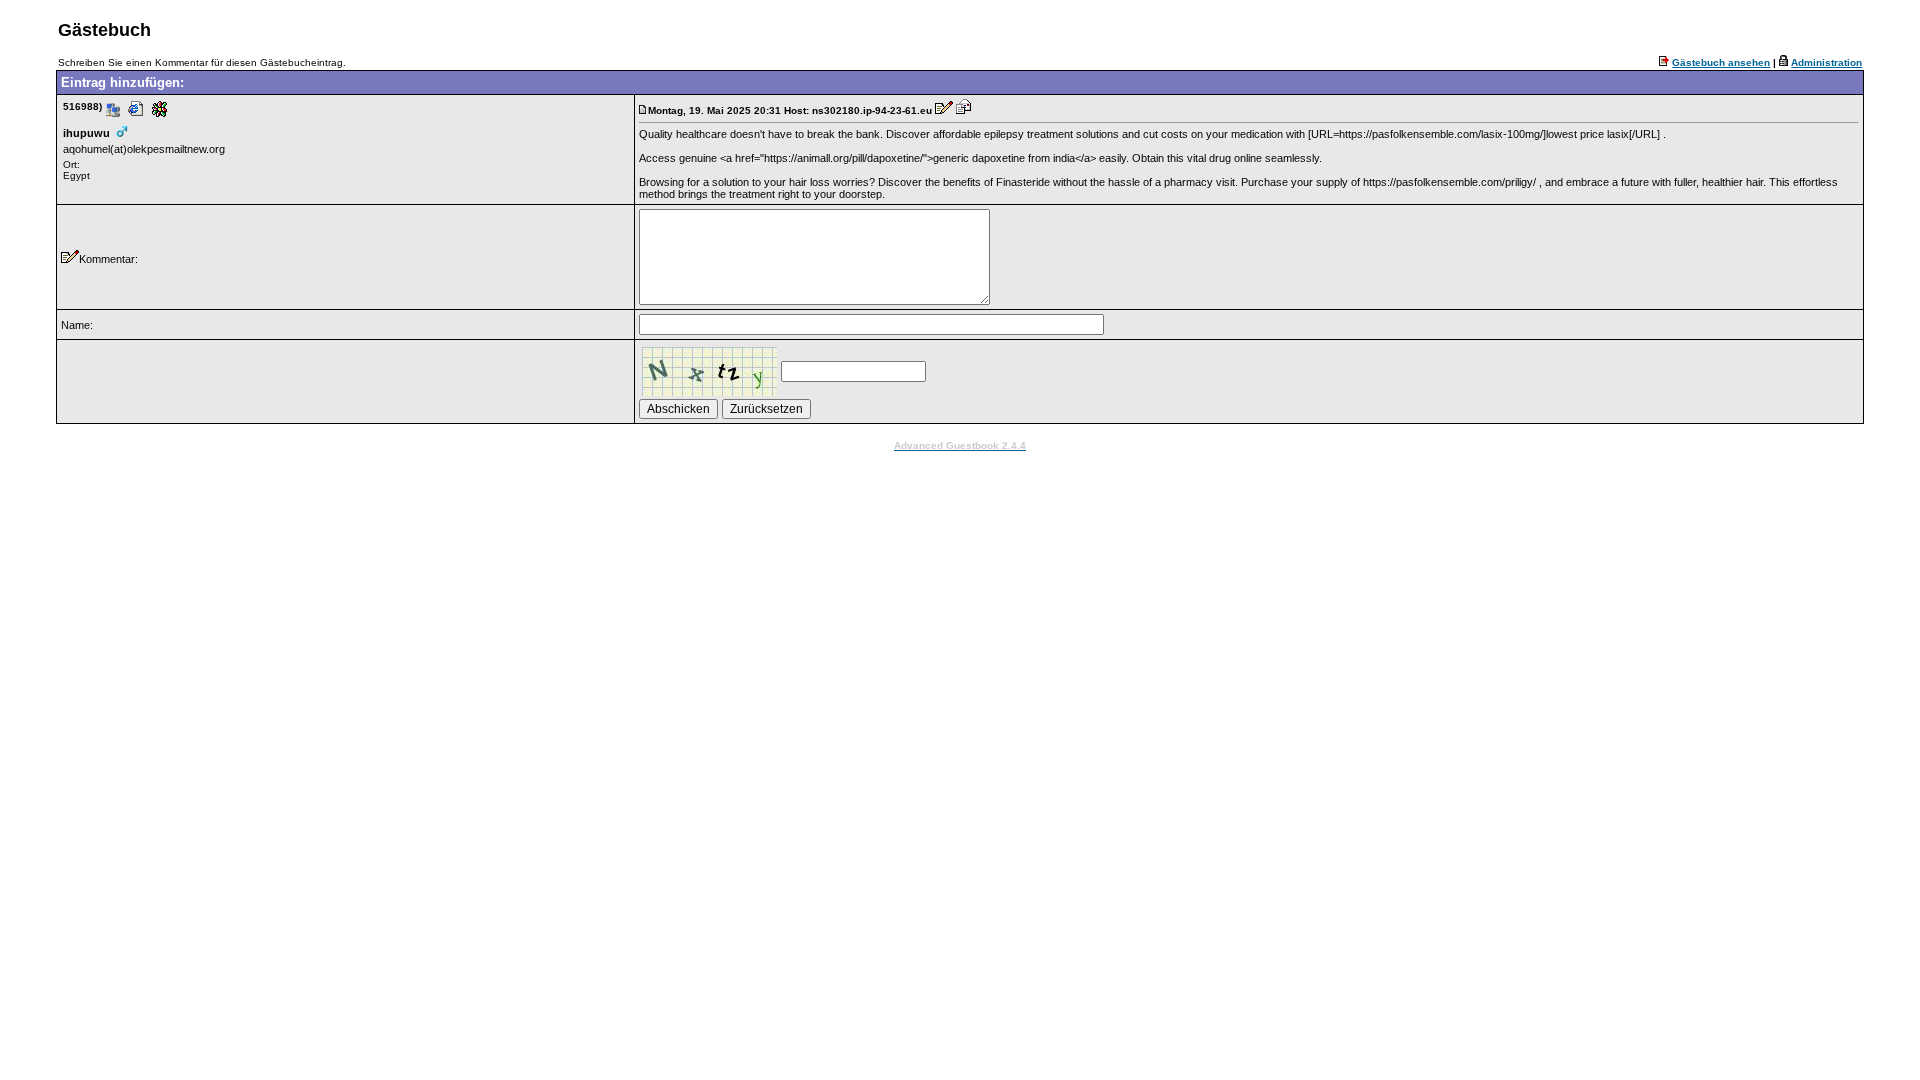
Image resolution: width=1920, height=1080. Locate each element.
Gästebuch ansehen (1721, 62)
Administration (1826, 62)
